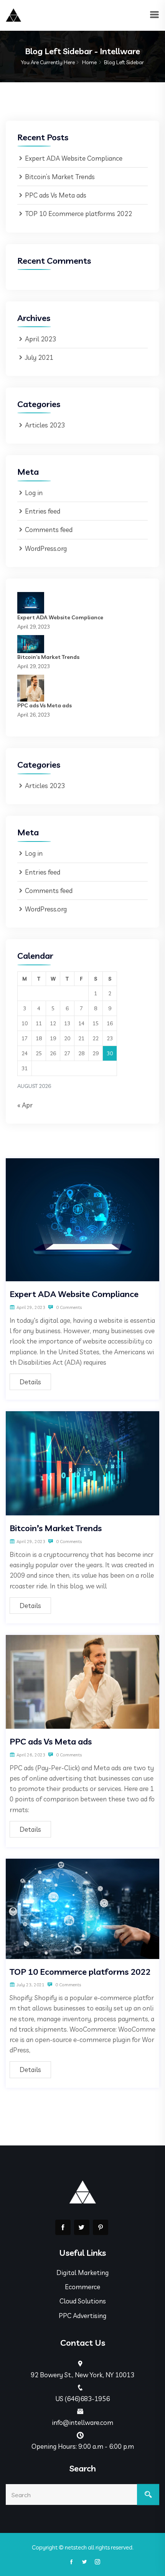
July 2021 (39, 357)
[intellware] (13, 14)
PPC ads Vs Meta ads (56, 195)
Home (89, 62)
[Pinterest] (101, 2227)
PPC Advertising (82, 2316)
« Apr (25, 1105)
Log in (34, 493)
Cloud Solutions (83, 2301)
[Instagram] (96, 2562)
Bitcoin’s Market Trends (60, 177)
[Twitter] (82, 2227)
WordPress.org (46, 548)
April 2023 (40, 339)
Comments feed (49, 530)
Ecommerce (82, 2287)
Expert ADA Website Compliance (74, 158)
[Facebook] (63, 2227)
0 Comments (68, 1307)
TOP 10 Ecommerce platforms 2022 (78, 214)
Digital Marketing (82, 2273)
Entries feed (43, 511)
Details (30, 1382)
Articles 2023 (45, 425)
